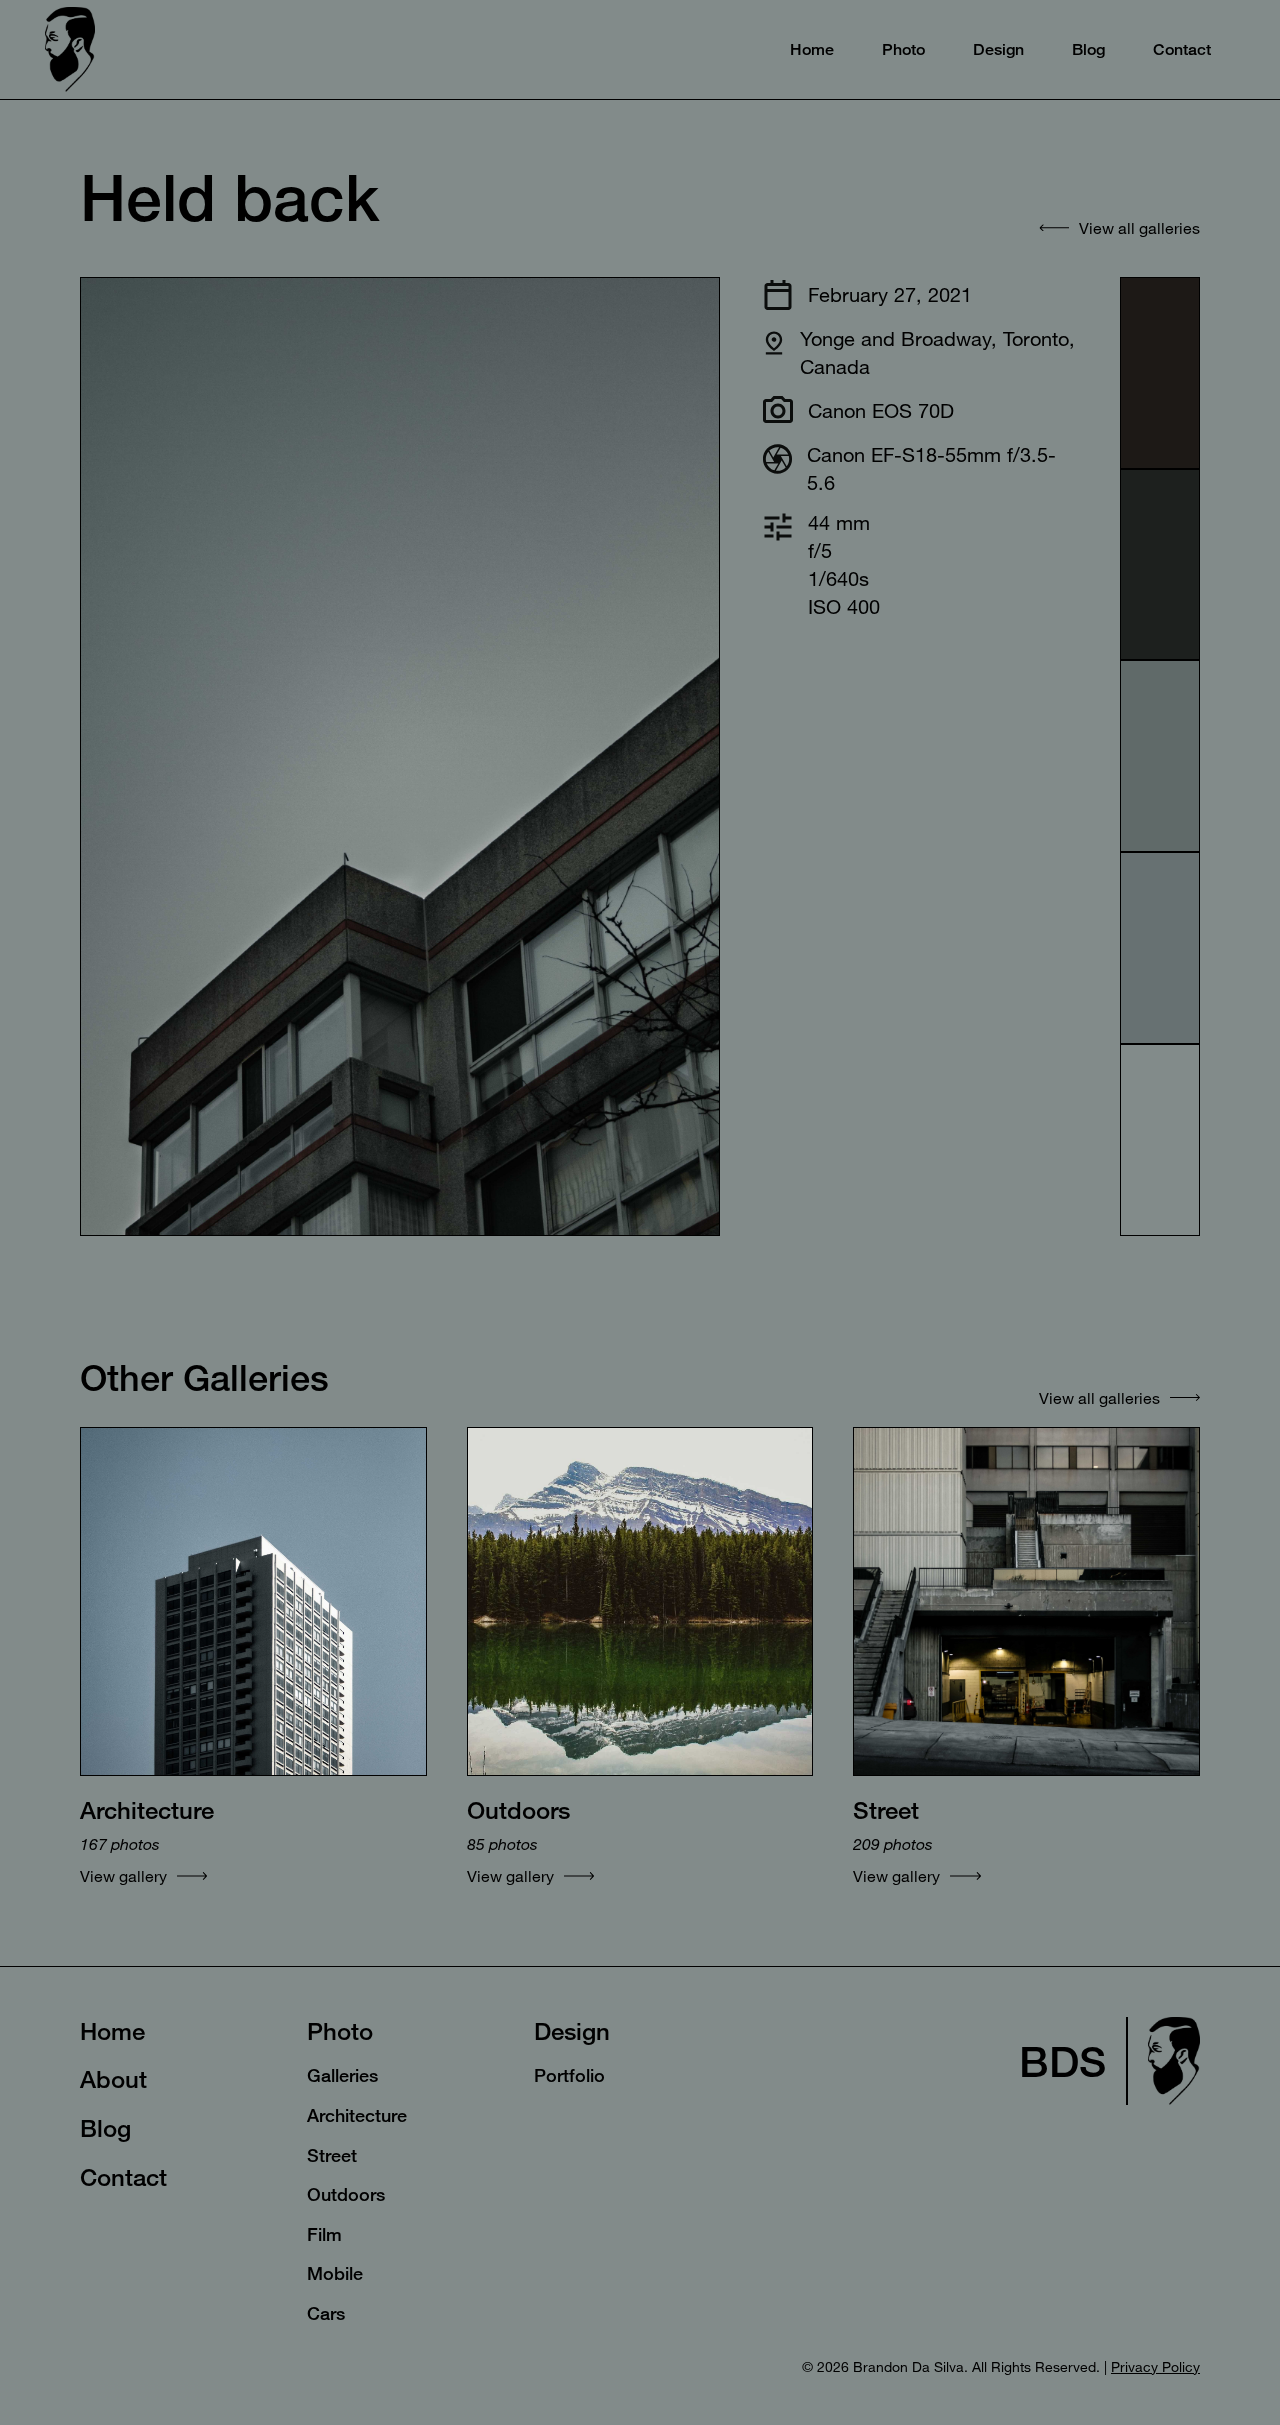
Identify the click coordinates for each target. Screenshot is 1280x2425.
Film (324, 2234)
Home (112, 2031)
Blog (105, 2128)
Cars (326, 2313)
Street (332, 2155)
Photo (340, 2031)
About (113, 2079)
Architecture (357, 2115)
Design (572, 2031)
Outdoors (346, 2194)
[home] (70, 49)
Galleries (342, 2075)
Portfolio (569, 2075)
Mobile (335, 2273)
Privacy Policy (1155, 2366)
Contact (123, 2177)
